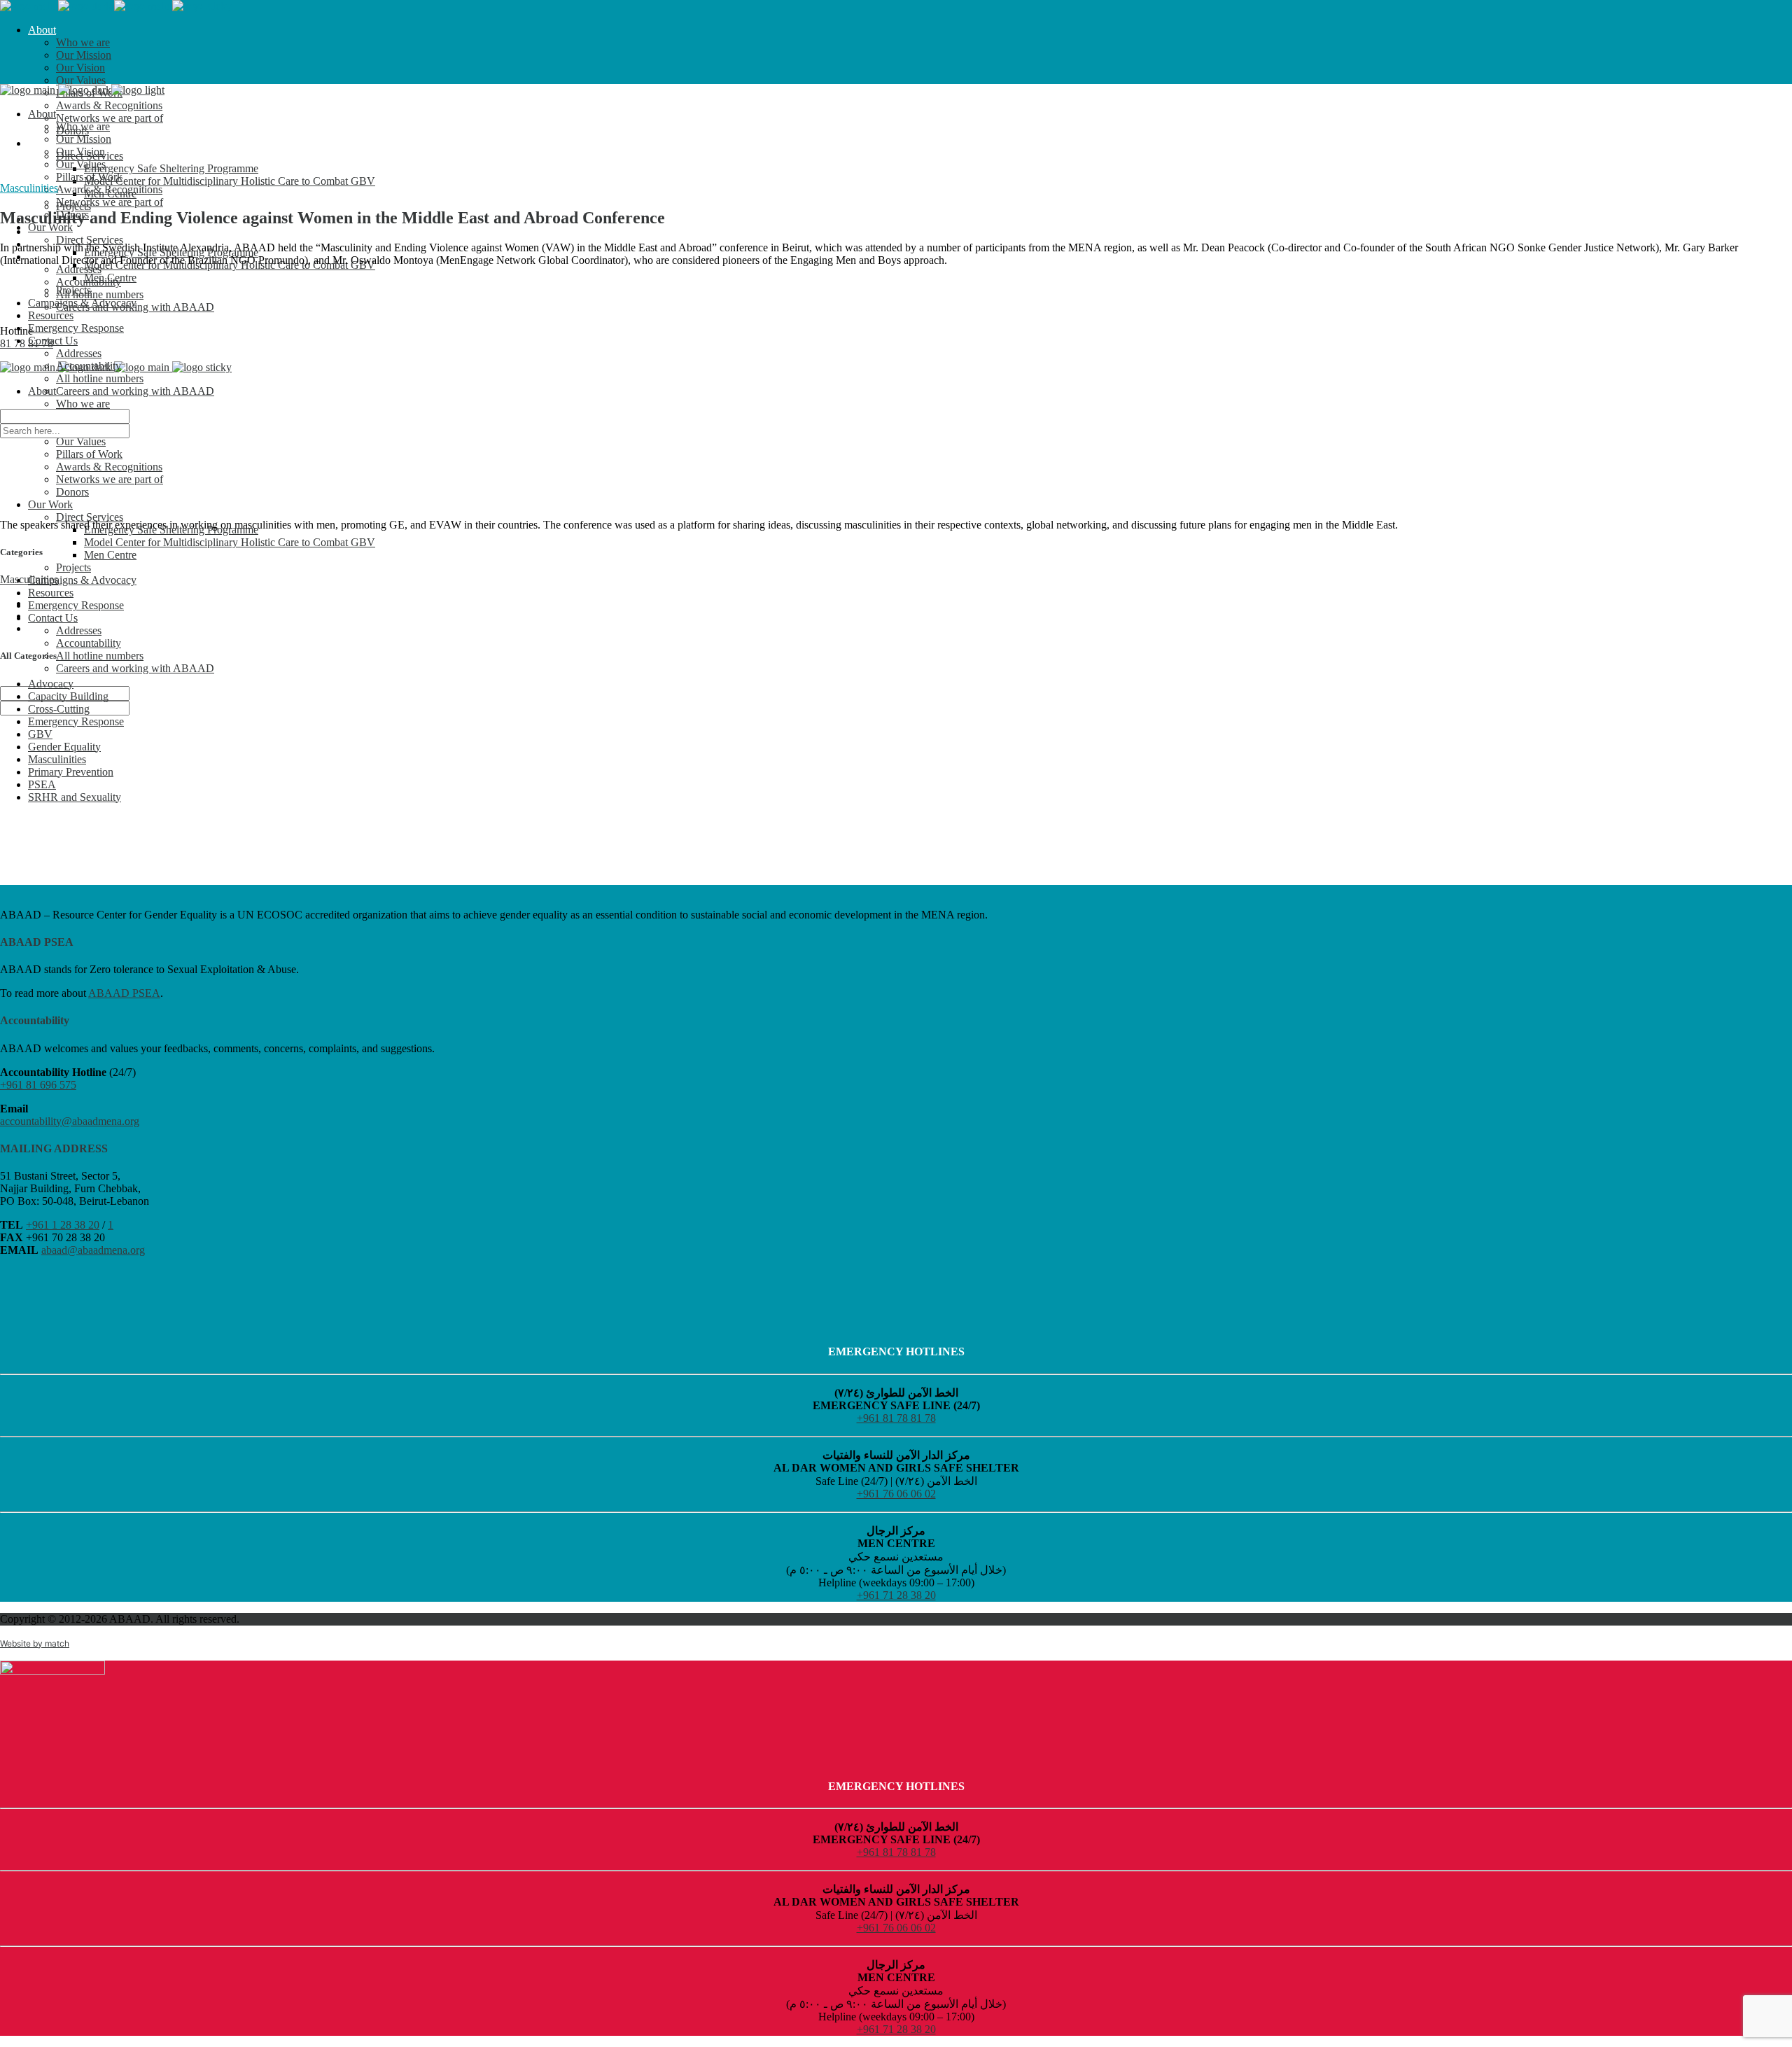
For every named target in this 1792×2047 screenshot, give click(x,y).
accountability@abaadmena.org (70, 1121)
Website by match (35, 1643)
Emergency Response (76, 721)
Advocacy (51, 684)
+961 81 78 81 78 (896, 1418)
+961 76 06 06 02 (896, 1494)
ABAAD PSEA (124, 993)
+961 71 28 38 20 (896, 1595)
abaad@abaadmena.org (93, 1250)
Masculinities (29, 188)
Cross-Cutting (59, 709)
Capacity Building (68, 696)
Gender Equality (64, 747)
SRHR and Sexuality (75, 797)
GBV (40, 734)
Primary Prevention (71, 772)
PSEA (42, 784)
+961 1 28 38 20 (63, 1225)
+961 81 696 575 (38, 1085)
